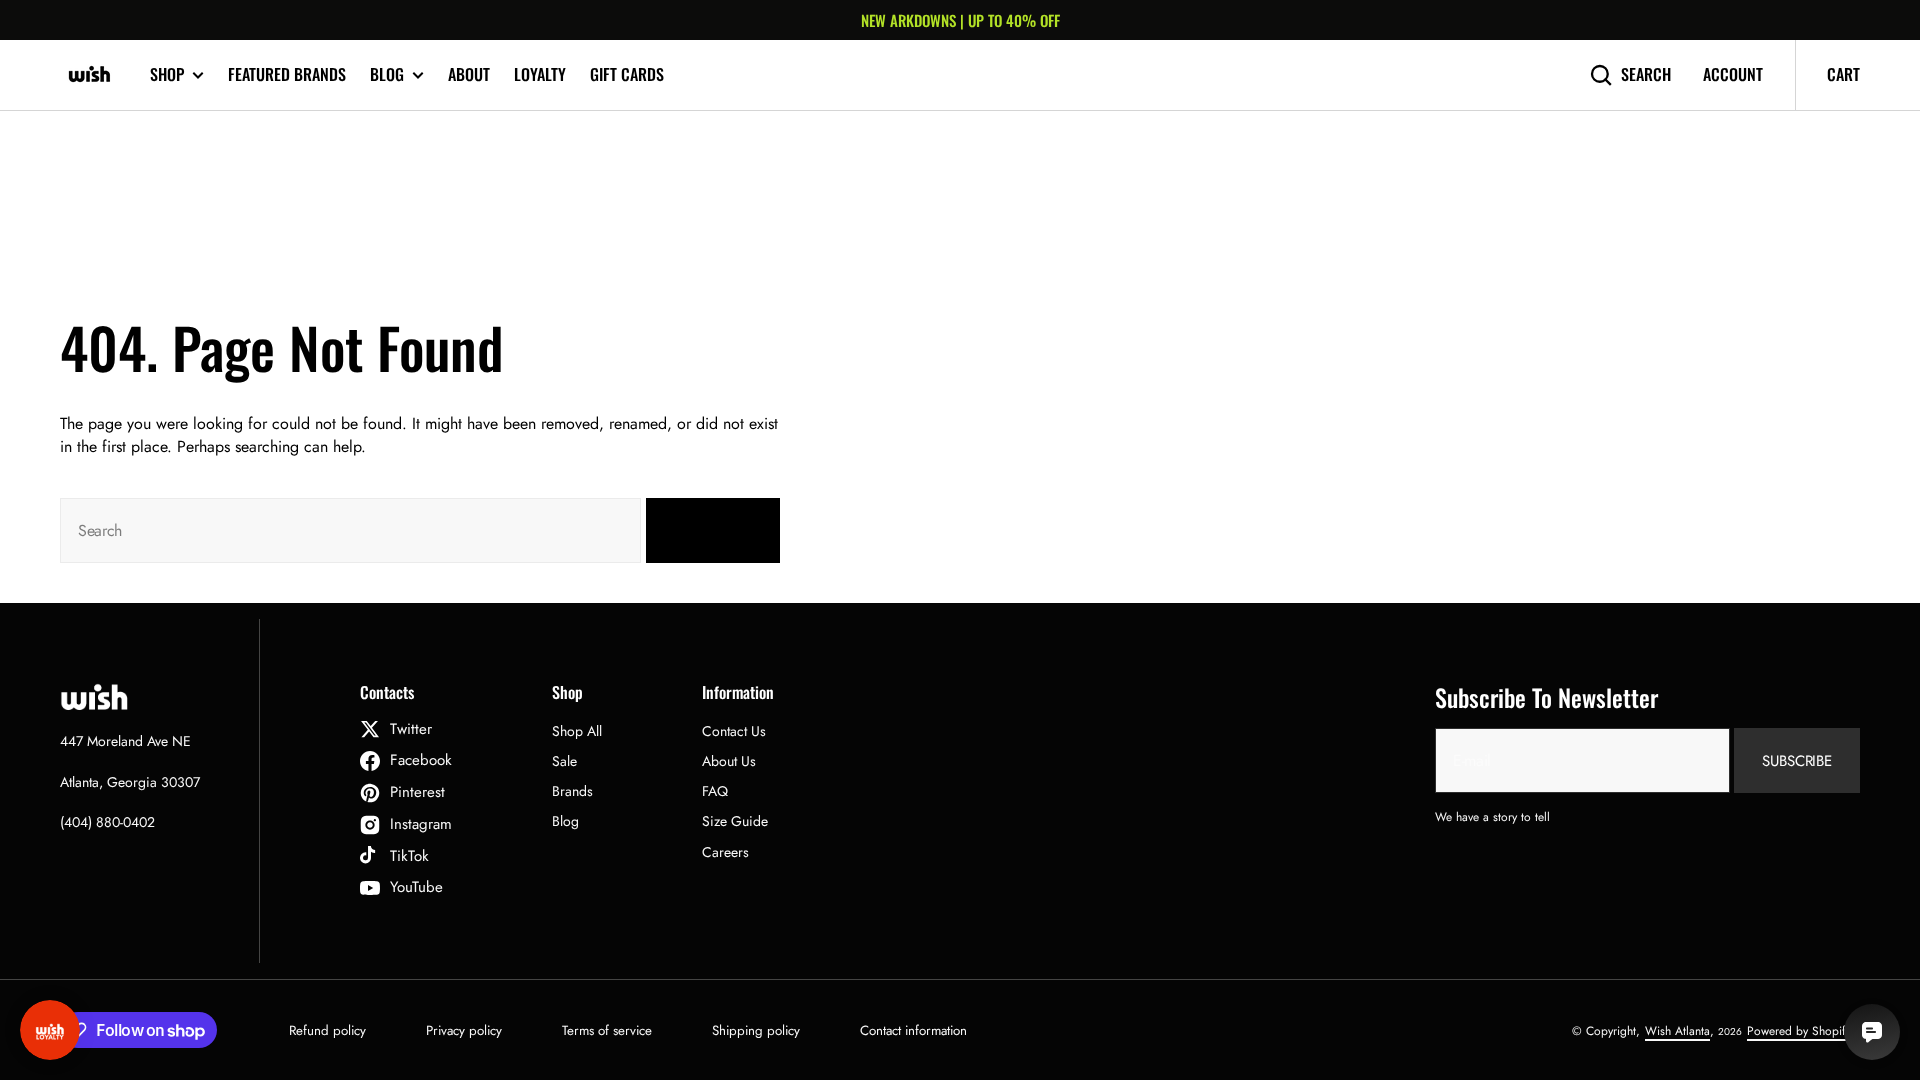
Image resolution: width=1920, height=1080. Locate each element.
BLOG (387, 74)
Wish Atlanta (1677, 1031)
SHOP (167, 74)
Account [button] (1733, 74)
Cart (1843, 74)
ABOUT (469, 74)
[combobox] (350, 530)
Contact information (913, 1030)
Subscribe (1797, 761)
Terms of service (607, 1030)
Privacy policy (464, 1030)
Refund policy (327, 1030)
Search (1646, 74)
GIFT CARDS (627, 74)
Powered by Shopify (1798, 1031)
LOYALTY (540, 74)
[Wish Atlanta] (90, 75)
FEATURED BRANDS (287, 74)
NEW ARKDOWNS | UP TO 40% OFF (960, 20)
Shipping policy (756, 1030)
